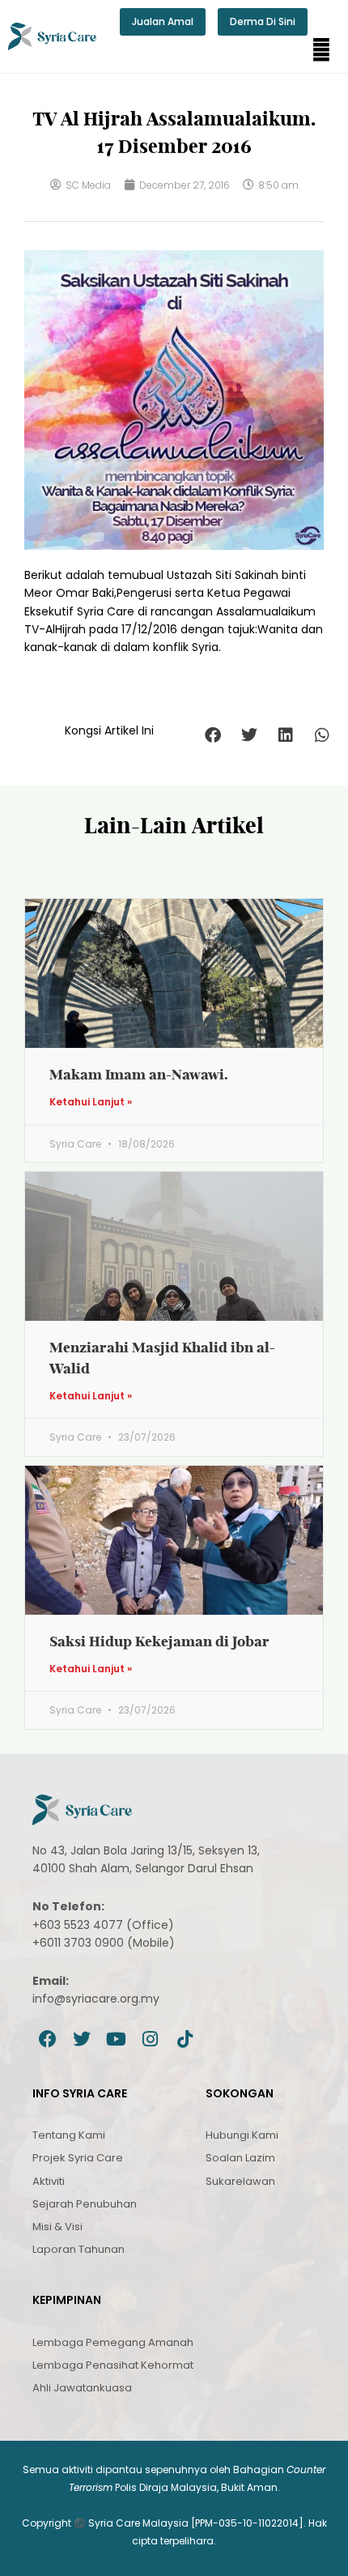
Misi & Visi (57, 2227)
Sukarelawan (240, 2181)
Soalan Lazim (240, 2158)
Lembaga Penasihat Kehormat (113, 2365)
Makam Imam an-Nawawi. (139, 1074)
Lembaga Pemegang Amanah (113, 2342)
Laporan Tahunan (79, 2249)
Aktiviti (49, 2181)
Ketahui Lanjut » (91, 1102)
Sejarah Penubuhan (85, 2204)
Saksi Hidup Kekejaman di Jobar (159, 1641)
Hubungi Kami (242, 2135)
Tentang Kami (69, 2135)
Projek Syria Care (78, 2158)
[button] (321, 50)
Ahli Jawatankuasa (82, 2388)
